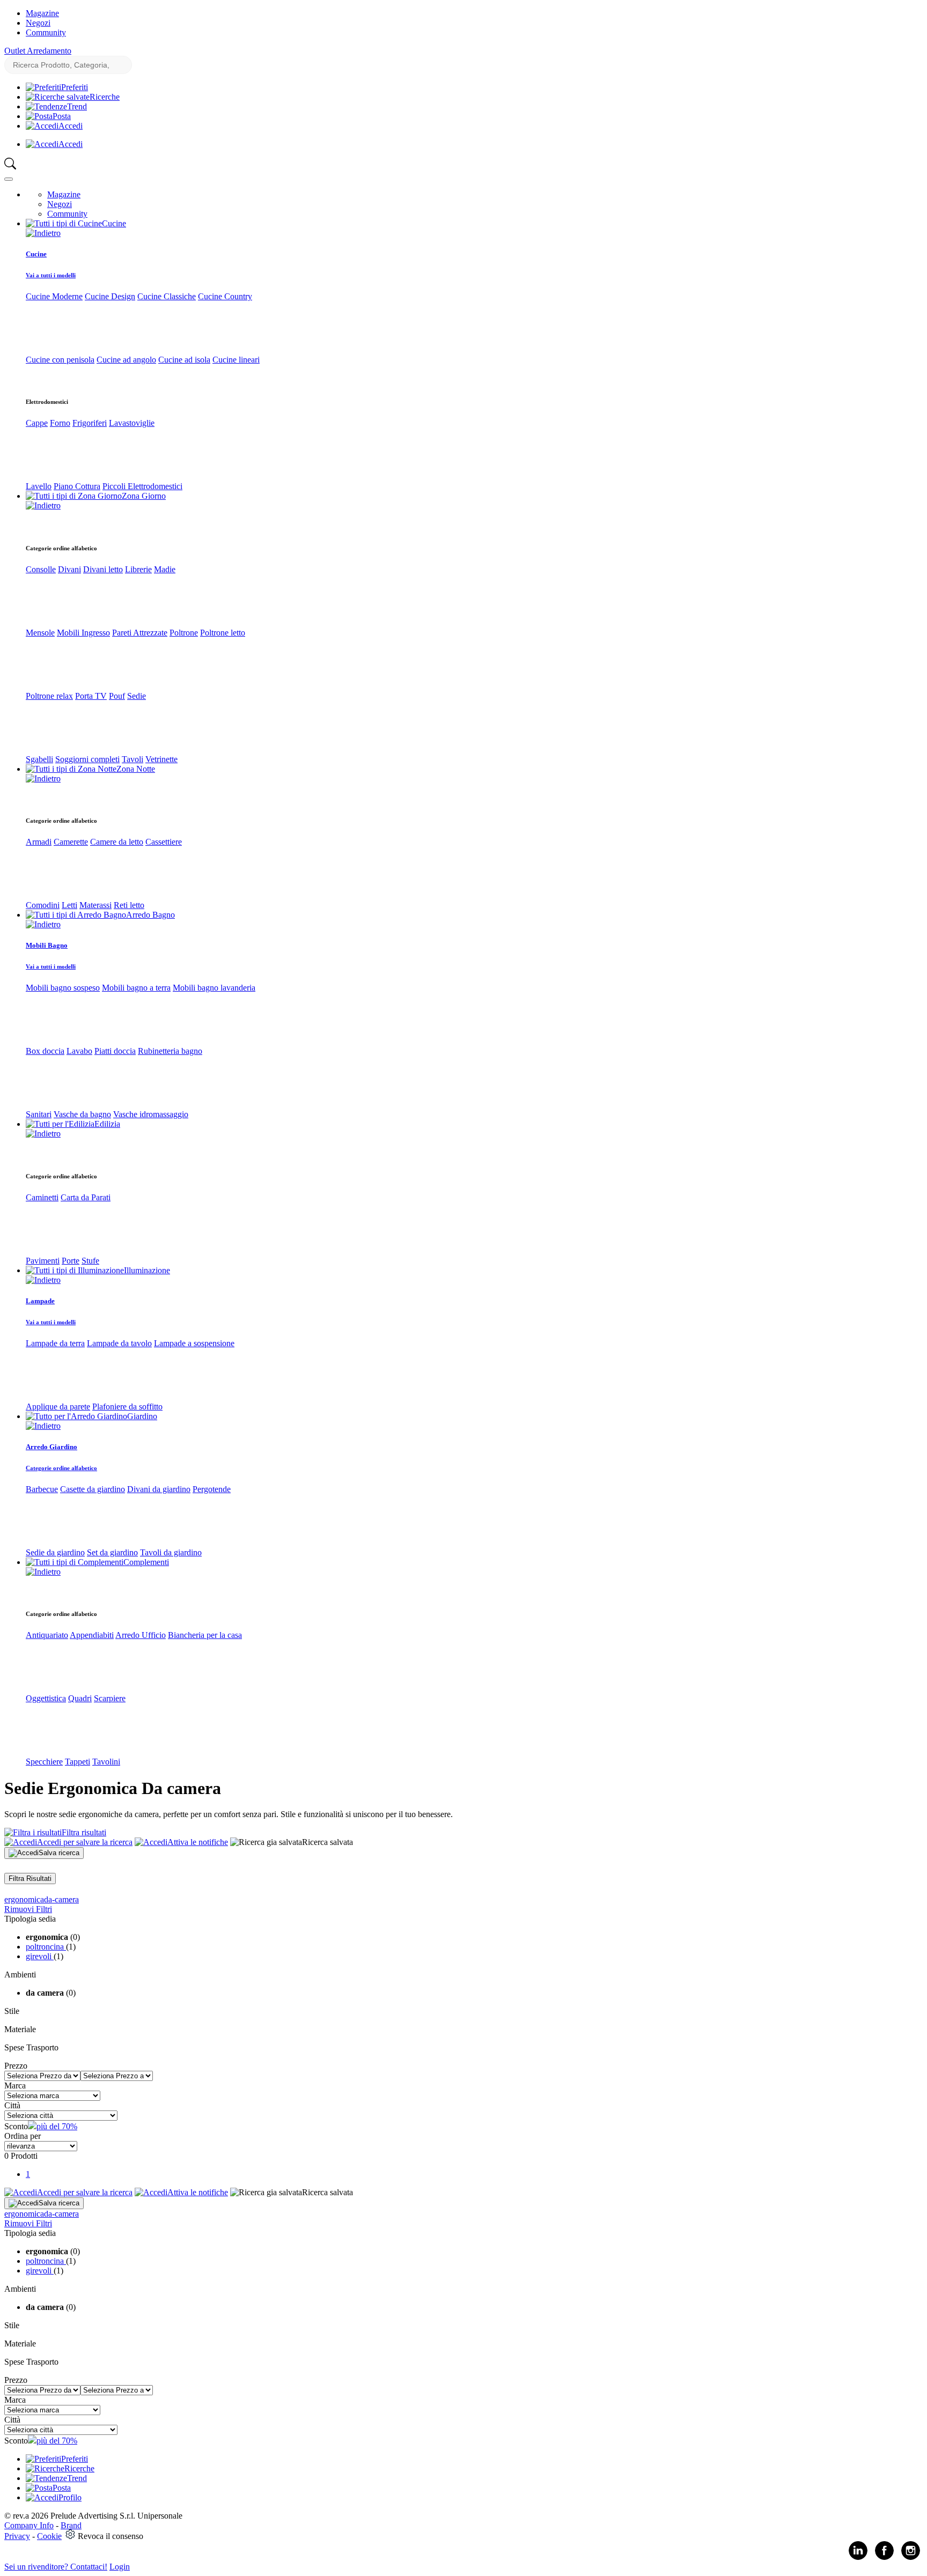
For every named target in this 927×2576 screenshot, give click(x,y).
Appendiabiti (92, 1635)
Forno (60, 423)
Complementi (146, 1562)
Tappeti (78, 1762)
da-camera (61, 1899)
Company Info (29, 2525)
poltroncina (46, 1947)
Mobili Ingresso (83, 633)
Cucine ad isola (184, 360)
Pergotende (212, 1489)
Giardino (142, 1416)
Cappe (37, 423)
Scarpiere (110, 1698)
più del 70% (57, 2126)
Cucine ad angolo (126, 360)
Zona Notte (136, 769)
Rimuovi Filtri (28, 1909)
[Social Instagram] (911, 2557)
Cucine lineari (236, 360)
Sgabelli (39, 759)
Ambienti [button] (20, 1975)
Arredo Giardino (51, 1447)
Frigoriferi (90, 423)
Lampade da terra (55, 1343)
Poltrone (184, 633)
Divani (69, 569)
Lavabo (79, 1051)
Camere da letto (117, 842)
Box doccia (45, 1051)
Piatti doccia (115, 1051)
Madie (165, 569)
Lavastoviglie (132, 423)
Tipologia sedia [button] (30, 1919)
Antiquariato (47, 1635)
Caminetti (42, 1197)
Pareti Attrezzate (140, 633)
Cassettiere (164, 842)
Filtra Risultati (30, 1879)
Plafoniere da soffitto (127, 1407)
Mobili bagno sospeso (63, 988)
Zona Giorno (144, 496)
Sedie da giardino (55, 1552)
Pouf (117, 696)
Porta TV (91, 696)
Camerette (71, 842)
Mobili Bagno (47, 945)
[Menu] (9, 179)
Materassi (95, 905)
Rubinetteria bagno (170, 1051)
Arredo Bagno (150, 915)
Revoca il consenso (111, 2536)
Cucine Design (110, 296)
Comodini (43, 905)
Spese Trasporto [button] (31, 2047)
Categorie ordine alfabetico (61, 1468)
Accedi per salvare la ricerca (85, 1842)
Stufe (90, 1261)
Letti (69, 905)
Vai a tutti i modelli (51, 275)
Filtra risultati (84, 1832)
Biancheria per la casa (205, 1635)
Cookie (49, 2536)
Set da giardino (112, 1552)
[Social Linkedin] (858, 2557)
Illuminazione (147, 1270)
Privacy (17, 2536)
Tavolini (106, 1762)
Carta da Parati (86, 1197)
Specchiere (44, 1762)
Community (46, 32)
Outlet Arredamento (38, 51)
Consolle (41, 569)
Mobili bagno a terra (136, 988)
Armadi (39, 842)
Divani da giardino (159, 1489)
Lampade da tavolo (119, 1343)
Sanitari (39, 1114)
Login (120, 2567)
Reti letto (129, 905)
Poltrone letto (223, 633)
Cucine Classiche (167, 296)
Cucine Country (225, 296)
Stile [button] (12, 2011)
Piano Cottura (77, 486)
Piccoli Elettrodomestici (142, 486)
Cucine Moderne (54, 296)
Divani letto (103, 569)
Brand (71, 2525)
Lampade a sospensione (194, 1343)
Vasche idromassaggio (151, 1114)
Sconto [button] (16, 2126)
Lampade (40, 1301)
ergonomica (24, 1899)
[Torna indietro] (43, 233)
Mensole (40, 633)
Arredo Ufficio (141, 1635)
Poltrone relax (49, 696)
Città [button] (12, 2105)
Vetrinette (161, 759)
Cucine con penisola (60, 360)
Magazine (42, 13)
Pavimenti (43, 1261)
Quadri (80, 1698)
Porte (71, 1261)
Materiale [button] (20, 2029)
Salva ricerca (59, 1853)
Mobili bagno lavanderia (214, 988)
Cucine (114, 223)
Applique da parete (58, 1407)
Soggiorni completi (87, 759)
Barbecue (42, 1489)
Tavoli (133, 759)
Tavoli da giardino (171, 1552)
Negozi (38, 23)
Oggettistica (46, 1698)
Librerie (138, 569)
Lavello (39, 486)
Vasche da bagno (82, 1114)
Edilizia (107, 1124)
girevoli (40, 1956)
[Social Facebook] (884, 2557)
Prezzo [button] (16, 2066)
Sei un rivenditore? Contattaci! (56, 2567)
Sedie (137, 696)
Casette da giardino (93, 1489)
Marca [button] (15, 2086)
